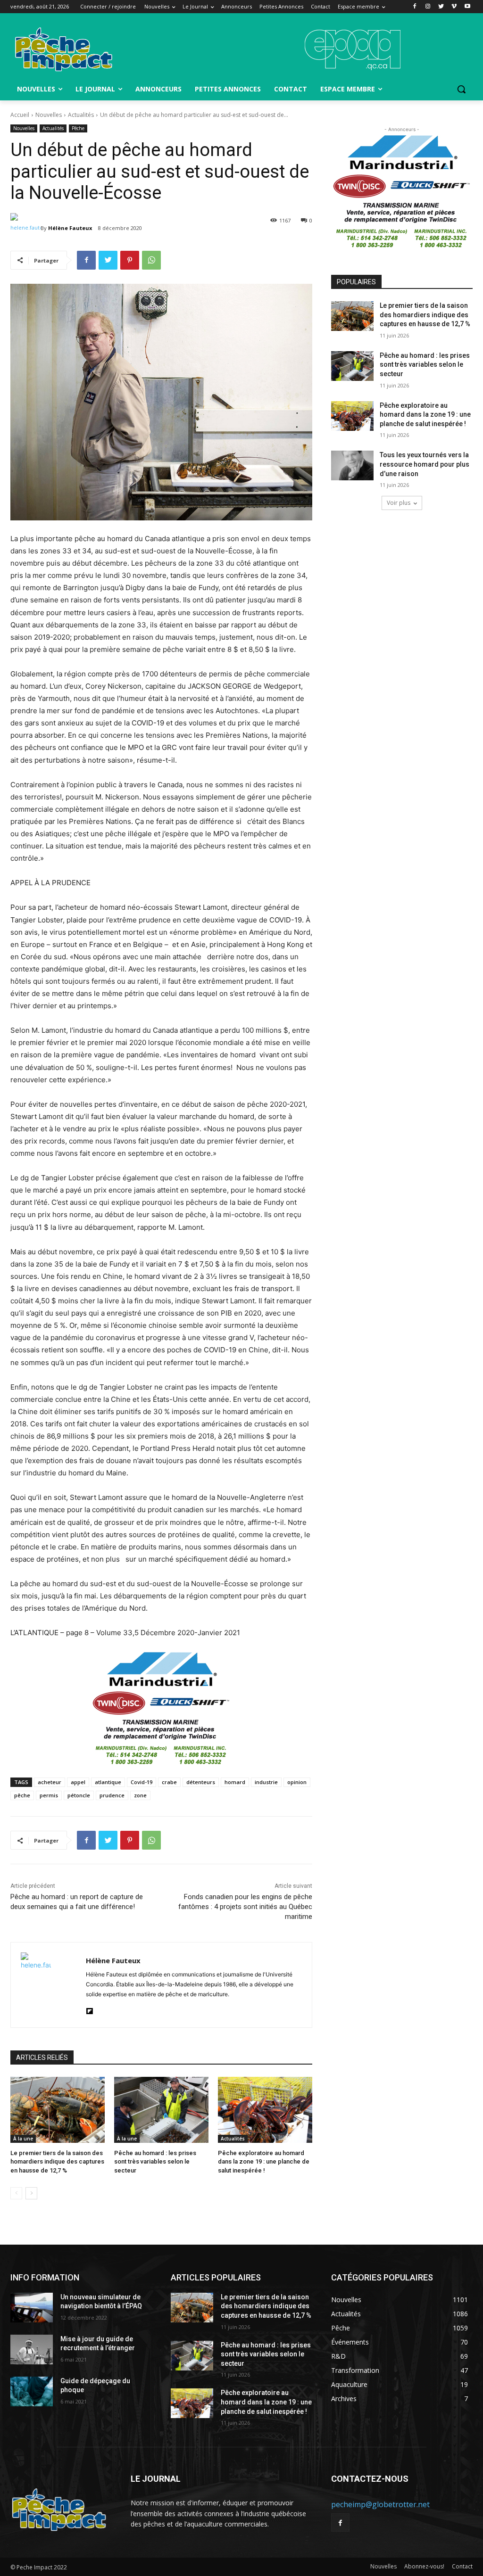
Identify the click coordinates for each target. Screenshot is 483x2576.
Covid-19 (142, 1782)
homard (235, 1782)
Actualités (81, 115)
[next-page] (31, 2193)
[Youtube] (467, 7)
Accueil (20, 115)
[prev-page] (16, 2193)
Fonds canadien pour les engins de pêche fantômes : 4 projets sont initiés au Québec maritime (245, 1907)
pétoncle (79, 1795)
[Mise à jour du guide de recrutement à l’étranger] (32, 2350)
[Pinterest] (130, 260)
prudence (112, 1795)
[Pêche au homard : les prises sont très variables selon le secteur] (161, 2110)
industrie (266, 1782)
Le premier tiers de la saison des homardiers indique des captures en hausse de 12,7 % (57, 2161)
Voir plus (399, 503)
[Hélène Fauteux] (25, 228)
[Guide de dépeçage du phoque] (32, 2391)
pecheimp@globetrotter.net (380, 2504)
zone (140, 1795)
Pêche (78, 128)
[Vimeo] (454, 7)
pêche (22, 1795)
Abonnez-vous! (424, 2566)
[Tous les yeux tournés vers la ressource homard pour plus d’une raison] (352, 465)
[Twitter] (441, 7)
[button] (461, 89)
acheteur (50, 1782)
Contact (462, 2566)
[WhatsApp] (151, 260)
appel (78, 1782)
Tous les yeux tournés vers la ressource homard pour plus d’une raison (425, 464)
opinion (297, 1782)
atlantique (108, 1782)
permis (49, 1795)
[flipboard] (89, 2009)
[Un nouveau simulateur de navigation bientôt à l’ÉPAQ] (32, 2308)
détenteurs (201, 1782)
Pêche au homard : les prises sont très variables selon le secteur (155, 2161)
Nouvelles (49, 115)
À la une (23, 2139)
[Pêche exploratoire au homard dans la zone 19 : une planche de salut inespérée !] (265, 2110)
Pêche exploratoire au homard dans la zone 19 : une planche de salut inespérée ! (264, 2161)
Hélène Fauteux (70, 228)
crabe (169, 1782)
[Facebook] (415, 7)
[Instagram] (428, 7)
